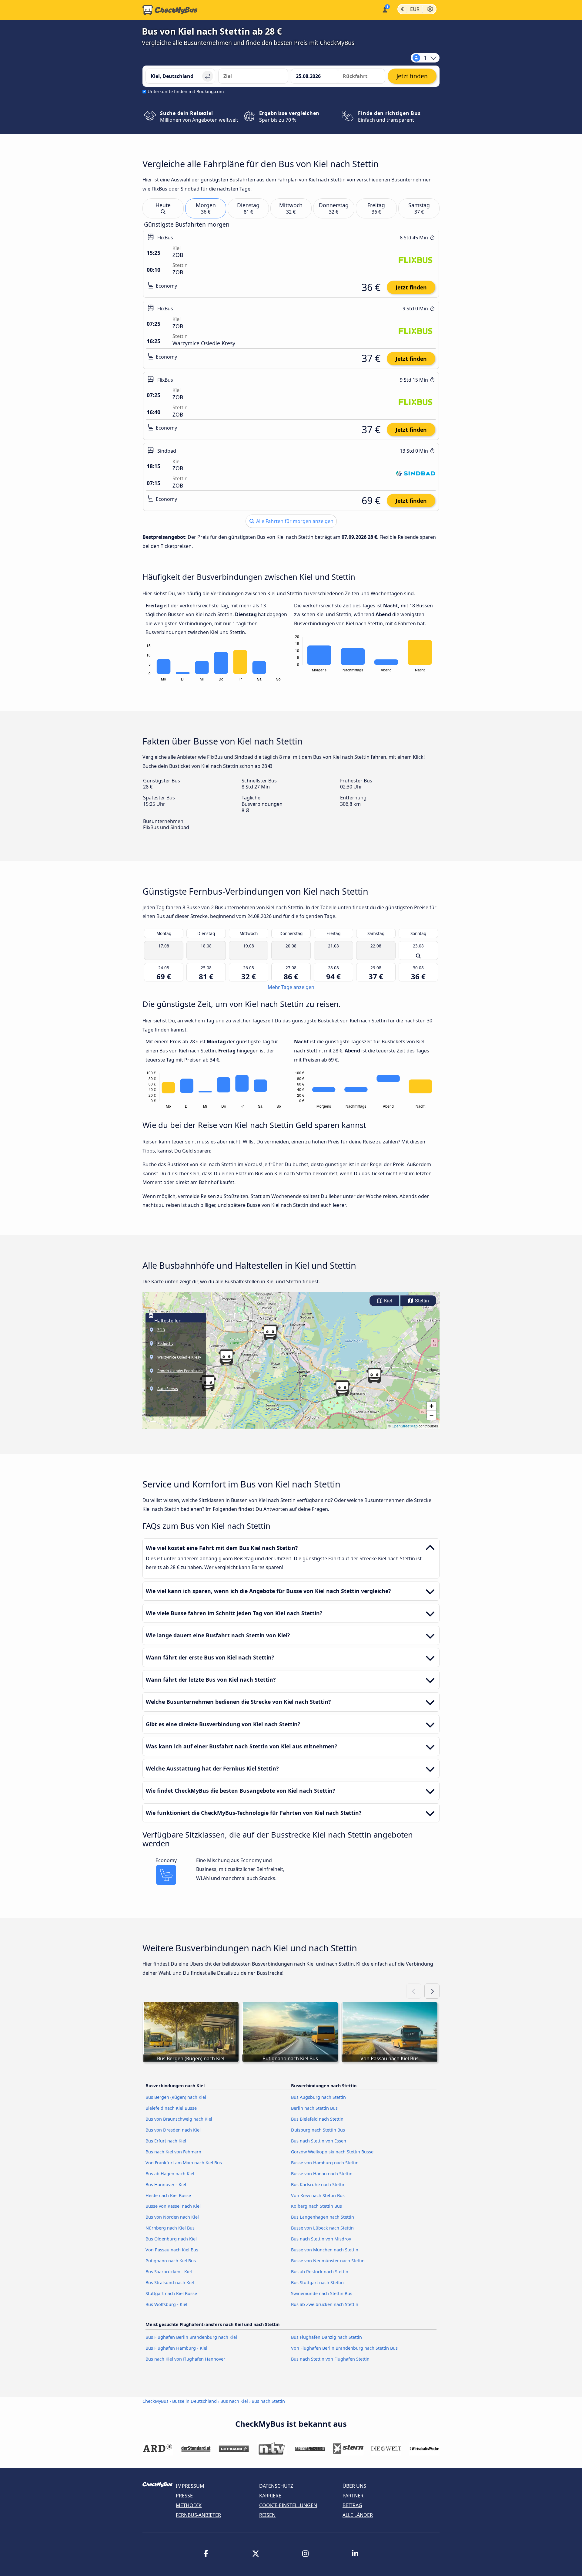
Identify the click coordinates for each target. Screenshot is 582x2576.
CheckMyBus (156, 2401)
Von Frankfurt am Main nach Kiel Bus (184, 2163)
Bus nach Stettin (268, 2401)
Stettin (421, 1301)
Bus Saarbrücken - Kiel (169, 2272)
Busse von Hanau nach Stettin (322, 2174)
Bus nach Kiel (234, 2401)
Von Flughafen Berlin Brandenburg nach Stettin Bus (344, 2348)
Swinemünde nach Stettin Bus (322, 2293)
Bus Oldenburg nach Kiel (171, 2239)
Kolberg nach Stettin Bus (316, 2206)
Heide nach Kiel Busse (168, 2195)
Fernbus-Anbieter (198, 2515)
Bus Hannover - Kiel (166, 2184)
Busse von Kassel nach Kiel (173, 2206)
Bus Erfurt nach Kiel (166, 2141)
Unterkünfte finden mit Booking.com (186, 91)
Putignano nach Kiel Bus (171, 2261)
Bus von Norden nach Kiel (172, 2217)
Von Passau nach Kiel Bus (172, 2250)
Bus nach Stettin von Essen (319, 2141)
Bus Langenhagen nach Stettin (323, 2217)
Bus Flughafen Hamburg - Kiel (176, 2348)
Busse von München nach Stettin (325, 2250)
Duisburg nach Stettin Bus (318, 2130)
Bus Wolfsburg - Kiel (166, 2304)
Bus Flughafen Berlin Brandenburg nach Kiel (191, 2337)
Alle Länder (358, 2515)
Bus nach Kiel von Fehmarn (173, 2152)
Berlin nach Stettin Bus (314, 2108)
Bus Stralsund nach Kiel (170, 2282)
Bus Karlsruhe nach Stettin (318, 2184)
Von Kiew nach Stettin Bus (318, 2195)
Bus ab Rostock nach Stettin (320, 2272)
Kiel (387, 1301)
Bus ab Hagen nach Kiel (170, 2174)
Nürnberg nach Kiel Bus (170, 2228)
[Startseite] (170, 10)
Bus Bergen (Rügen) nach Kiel (176, 2097)
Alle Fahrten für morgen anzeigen (294, 521)
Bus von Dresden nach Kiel (173, 2130)
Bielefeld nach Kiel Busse (171, 2108)
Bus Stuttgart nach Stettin (317, 2282)
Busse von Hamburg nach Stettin (325, 2163)
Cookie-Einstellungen (288, 2505)
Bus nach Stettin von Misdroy (321, 2239)
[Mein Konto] (385, 9)
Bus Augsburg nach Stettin (318, 2097)
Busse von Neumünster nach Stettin (328, 2261)
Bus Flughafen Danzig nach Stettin (326, 2337)
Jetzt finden (411, 287)
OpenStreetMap (405, 1426)
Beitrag (352, 2505)
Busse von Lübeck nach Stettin (322, 2228)
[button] (270, 1332)
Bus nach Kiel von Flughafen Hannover (185, 2359)
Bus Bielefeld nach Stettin (317, 2119)
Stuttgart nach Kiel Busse (171, 2293)
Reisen (267, 2515)
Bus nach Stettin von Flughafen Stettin (330, 2359)
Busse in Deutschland (194, 2401)
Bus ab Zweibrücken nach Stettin (325, 2304)
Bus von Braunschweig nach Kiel (179, 2119)
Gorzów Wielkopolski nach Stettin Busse (332, 2152)
